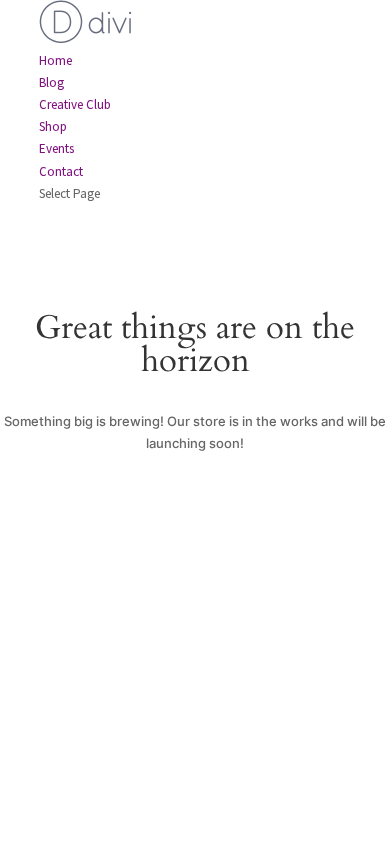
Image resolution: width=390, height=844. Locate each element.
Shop (53, 126)
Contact (61, 171)
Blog (51, 82)
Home (55, 60)
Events (56, 148)
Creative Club (75, 104)
